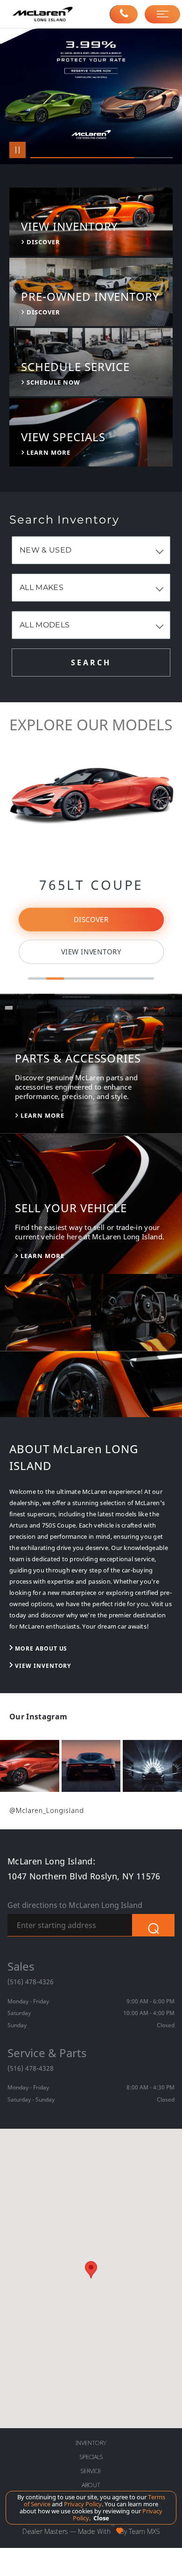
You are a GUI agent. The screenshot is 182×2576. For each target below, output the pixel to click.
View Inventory (91, 952)
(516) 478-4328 (31, 2068)
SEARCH (91, 662)
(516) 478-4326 (31, 1982)
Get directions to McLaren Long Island (75, 1905)
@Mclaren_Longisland (47, 1810)
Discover (91, 920)
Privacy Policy (82, 2504)
